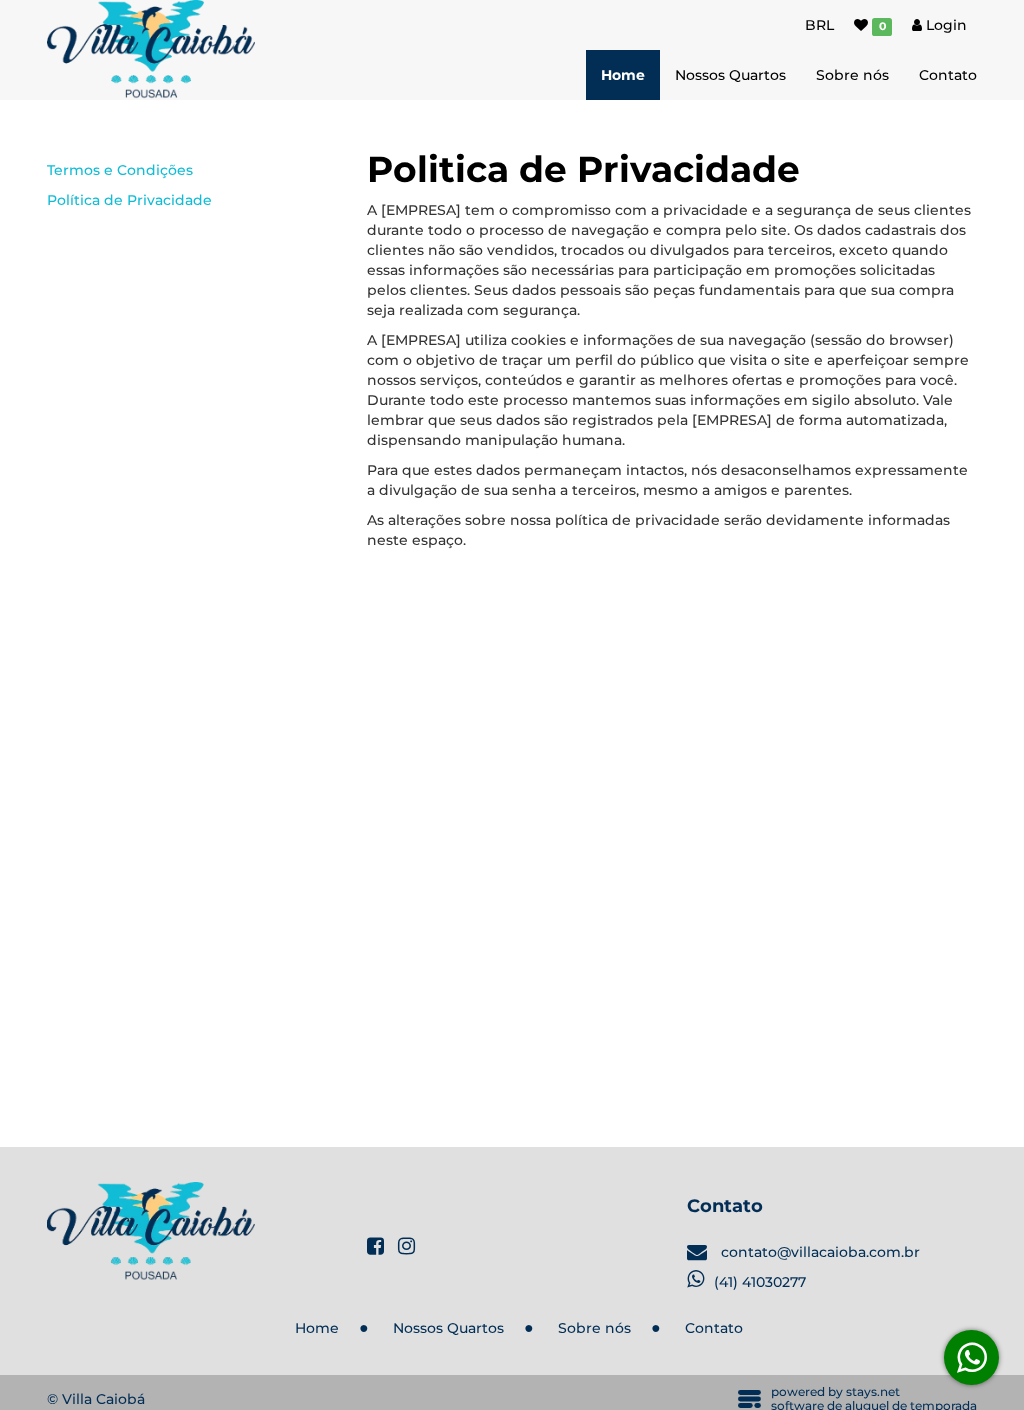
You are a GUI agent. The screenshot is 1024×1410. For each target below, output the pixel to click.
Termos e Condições (120, 170)
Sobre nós (852, 75)
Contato (948, 75)
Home (623, 75)
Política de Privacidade (129, 200)
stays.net (873, 1391)
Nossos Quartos (730, 75)
